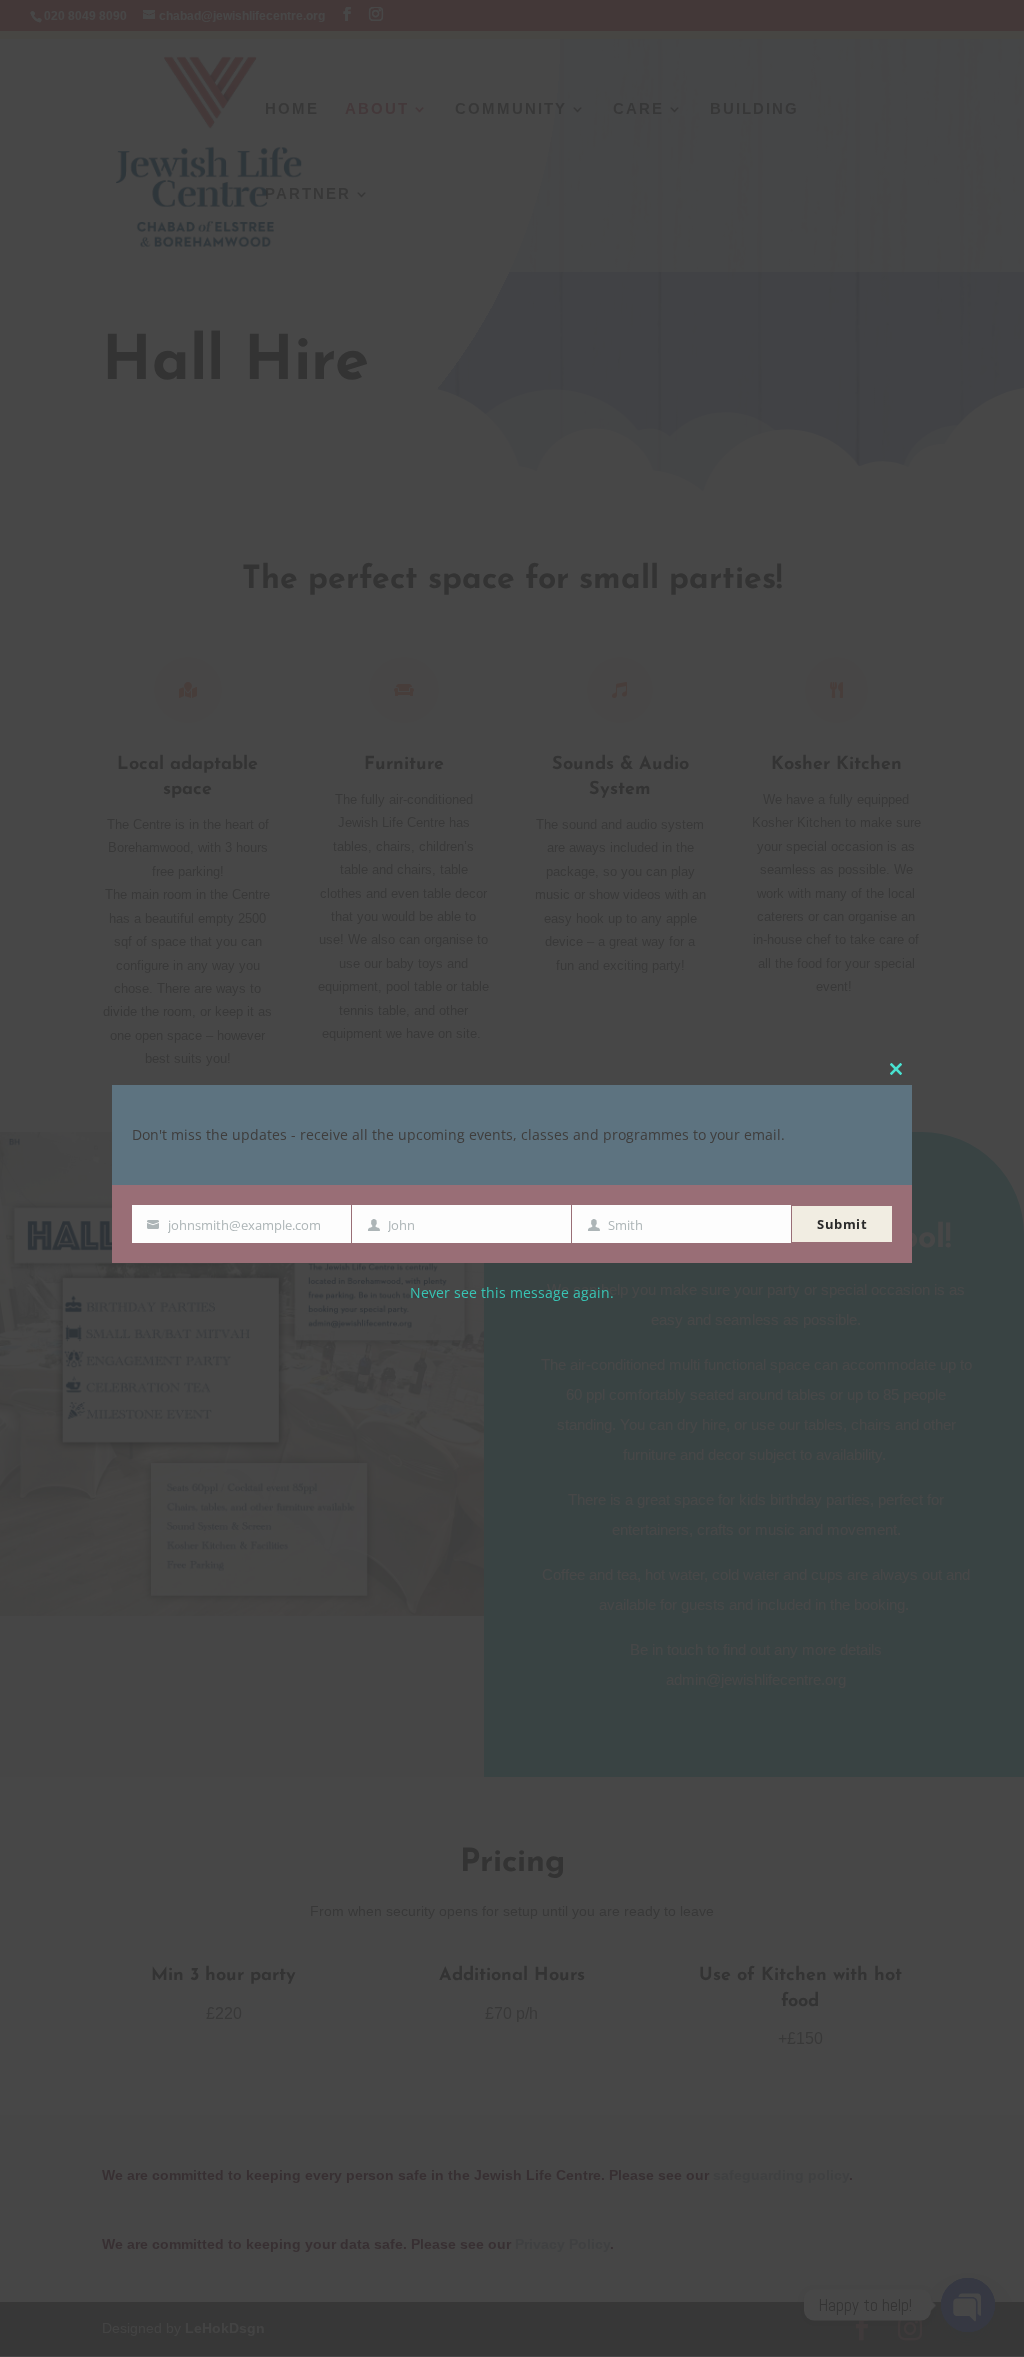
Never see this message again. (512, 1293)
